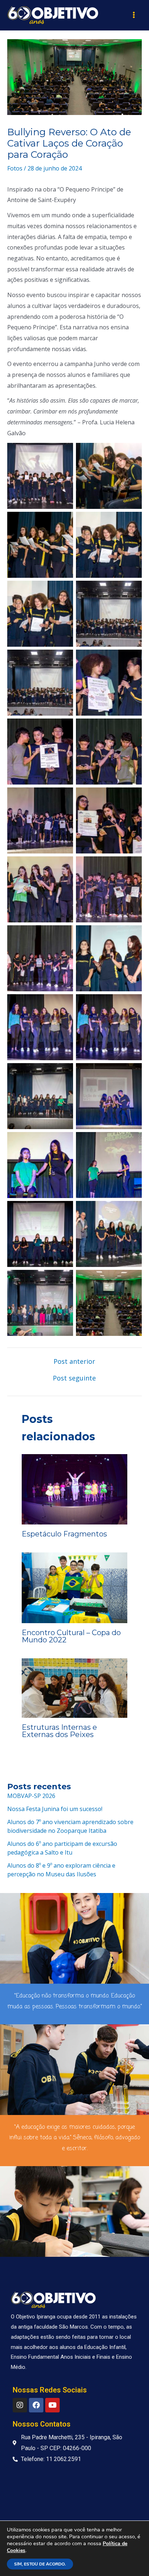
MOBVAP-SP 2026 (31, 1796)
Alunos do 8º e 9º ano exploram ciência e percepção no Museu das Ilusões (61, 1870)
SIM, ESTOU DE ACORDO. (40, 2564)
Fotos (15, 168)
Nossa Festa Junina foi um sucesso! (55, 1809)
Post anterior (74, 1361)
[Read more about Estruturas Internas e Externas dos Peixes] (74, 1687)
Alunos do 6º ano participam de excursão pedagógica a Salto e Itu (62, 1848)
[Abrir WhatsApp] (131, 2558)
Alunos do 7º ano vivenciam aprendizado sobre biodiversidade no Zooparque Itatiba (70, 1826)
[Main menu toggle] (134, 15)
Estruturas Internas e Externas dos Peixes (59, 1731)
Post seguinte (74, 1378)
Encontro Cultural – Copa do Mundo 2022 (71, 1636)
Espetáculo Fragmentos (64, 1534)
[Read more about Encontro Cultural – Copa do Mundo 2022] (74, 1587)
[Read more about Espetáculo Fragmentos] (74, 1489)
